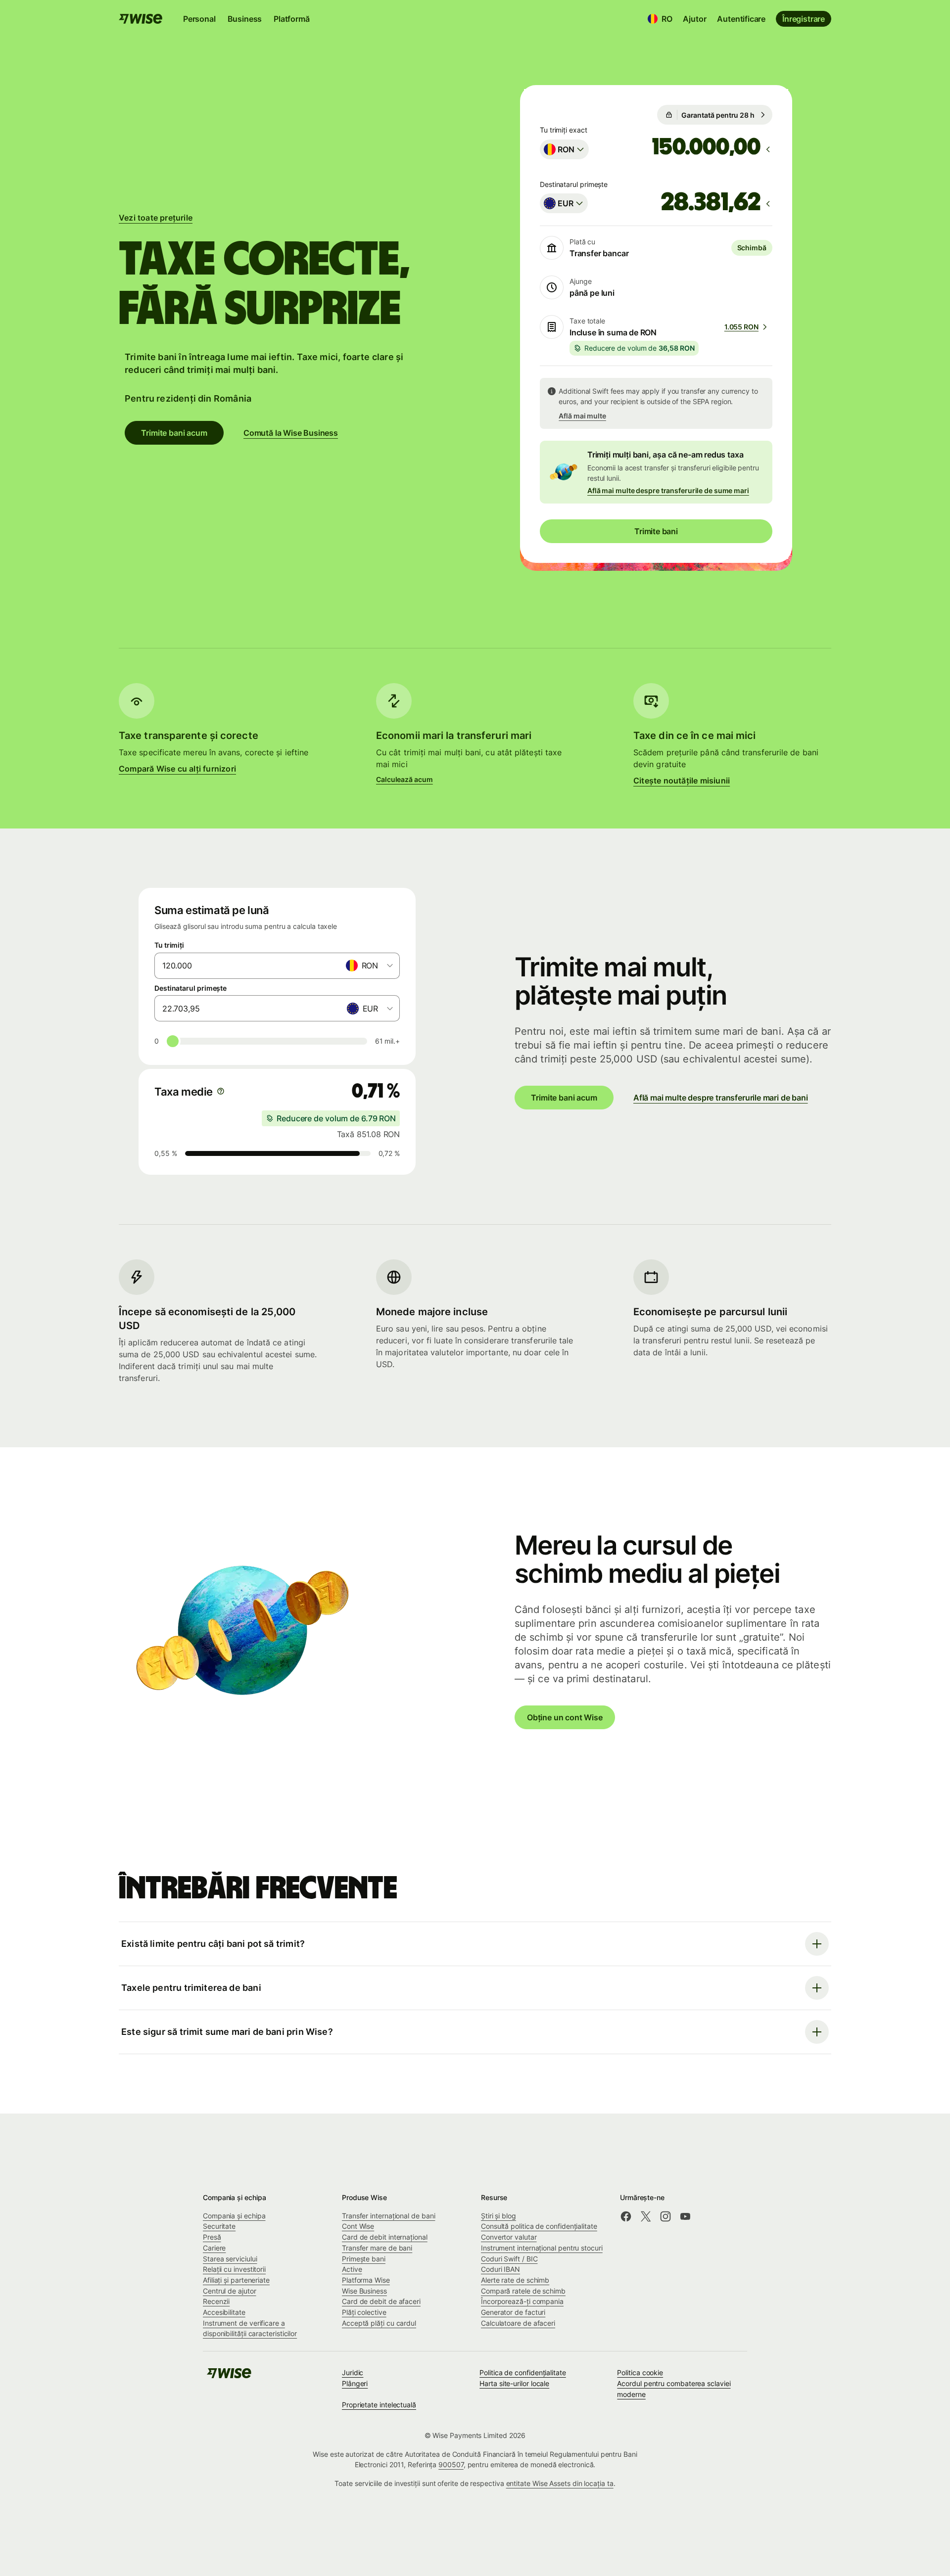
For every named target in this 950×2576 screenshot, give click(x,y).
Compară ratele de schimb (523, 2291)
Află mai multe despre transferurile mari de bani (721, 1098)
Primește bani (364, 2259)
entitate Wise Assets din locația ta (560, 2483)
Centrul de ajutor (230, 2291)
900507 (451, 2464)
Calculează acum (404, 779)
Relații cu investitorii (234, 2269)
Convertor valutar (509, 2237)
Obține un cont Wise (565, 1717)
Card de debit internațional (385, 2237)
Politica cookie (640, 2372)
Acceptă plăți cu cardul (379, 2323)
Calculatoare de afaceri (518, 2323)
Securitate (219, 2226)
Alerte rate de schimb (515, 2280)
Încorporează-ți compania (522, 2301)
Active (352, 2269)
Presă (212, 2237)
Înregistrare (804, 19)
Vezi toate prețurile (156, 218)
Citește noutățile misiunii (682, 781)
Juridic (353, 2372)
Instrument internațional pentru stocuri (542, 2248)
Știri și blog (499, 2216)
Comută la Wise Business (291, 433)
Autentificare (741, 19)
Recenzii (216, 2301)
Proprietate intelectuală (379, 2405)
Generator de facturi (513, 2312)
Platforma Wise (366, 2280)
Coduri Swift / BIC (509, 2259)
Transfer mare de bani (377, 2248)
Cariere (214, 2248)
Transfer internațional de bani (388, 2216)
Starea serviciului (230, 2259)
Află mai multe (582, 416)
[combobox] (564, 149)
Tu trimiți (169, 945)
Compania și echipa (234, 2216)
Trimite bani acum (174, 433)
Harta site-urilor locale (514, 2383)
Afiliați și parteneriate (236, 2280)
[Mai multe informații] (221, 1091)
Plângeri (355, 2383)
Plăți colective (364, 2312)
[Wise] (229, 2376)
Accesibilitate (224, 2312)
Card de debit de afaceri (381, 2301)
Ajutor (694, 19)
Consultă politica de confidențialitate (539, 2226)
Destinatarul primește (190, 988)
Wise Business (364, 2291)
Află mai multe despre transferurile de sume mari (668, 490)
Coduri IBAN (500, 2269)
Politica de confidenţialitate (523, 2372)
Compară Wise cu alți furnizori (177, 769)
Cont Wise (358, 2226)
